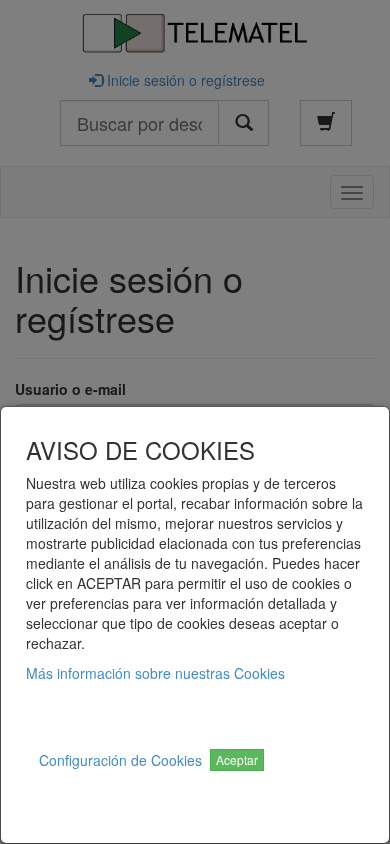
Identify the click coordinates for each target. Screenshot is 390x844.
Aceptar (237, 759)
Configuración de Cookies (120, 760)
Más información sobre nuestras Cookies (155, 673)
